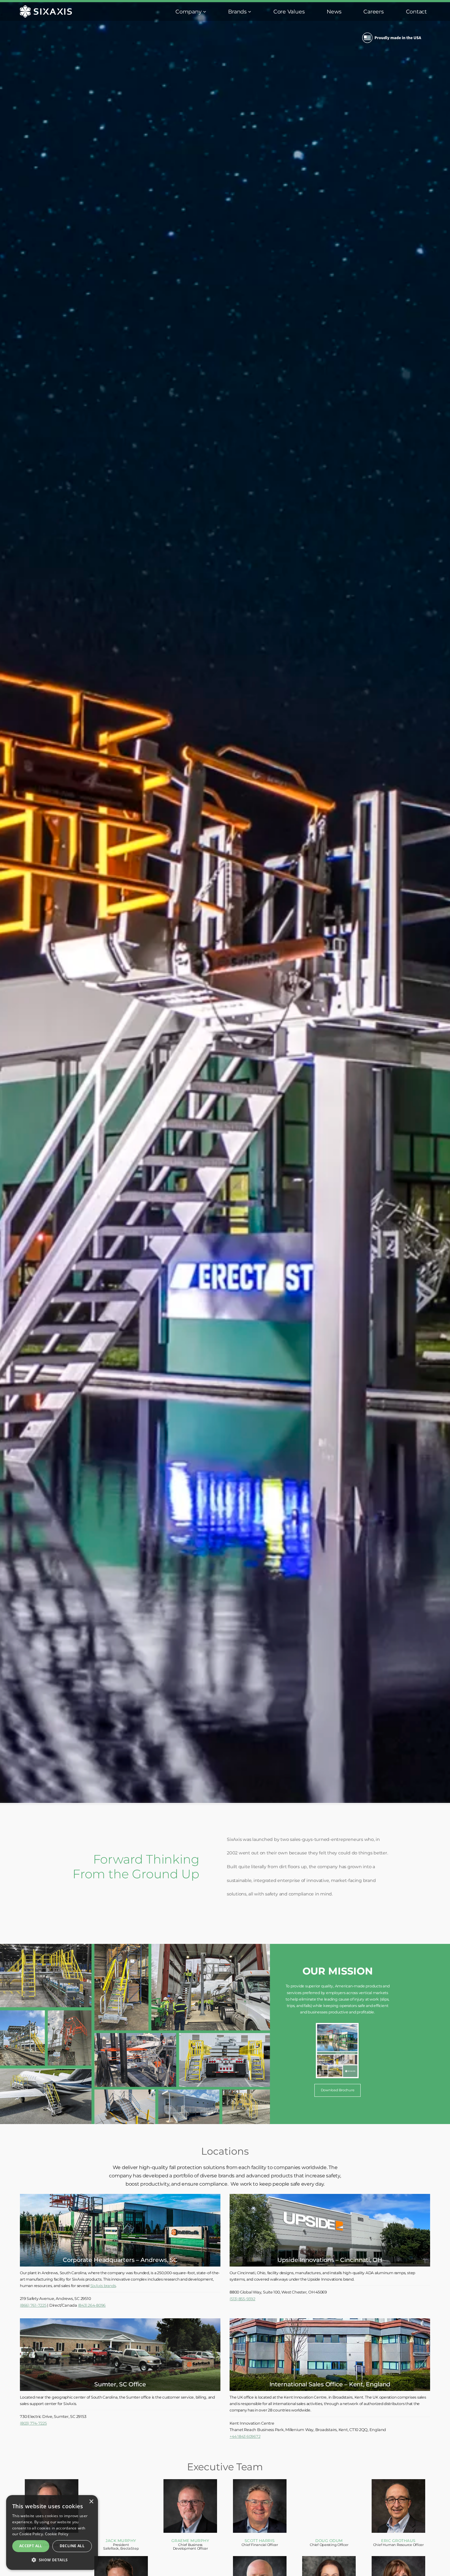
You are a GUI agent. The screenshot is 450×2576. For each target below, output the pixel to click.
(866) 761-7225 (33, 2306)
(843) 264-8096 (92, 2306)
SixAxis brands (103, 2286)
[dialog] (52, 2532)
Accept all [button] (31, 2546)
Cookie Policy (57, 2534)
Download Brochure (338, 2090)
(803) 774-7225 (33, 2423)
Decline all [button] (72, 2546)
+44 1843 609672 (245, 2436)
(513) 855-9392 (242, 2299)
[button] (52, 2560)
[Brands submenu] (250, 11)
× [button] (91, 2502)
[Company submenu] (205, 11)
